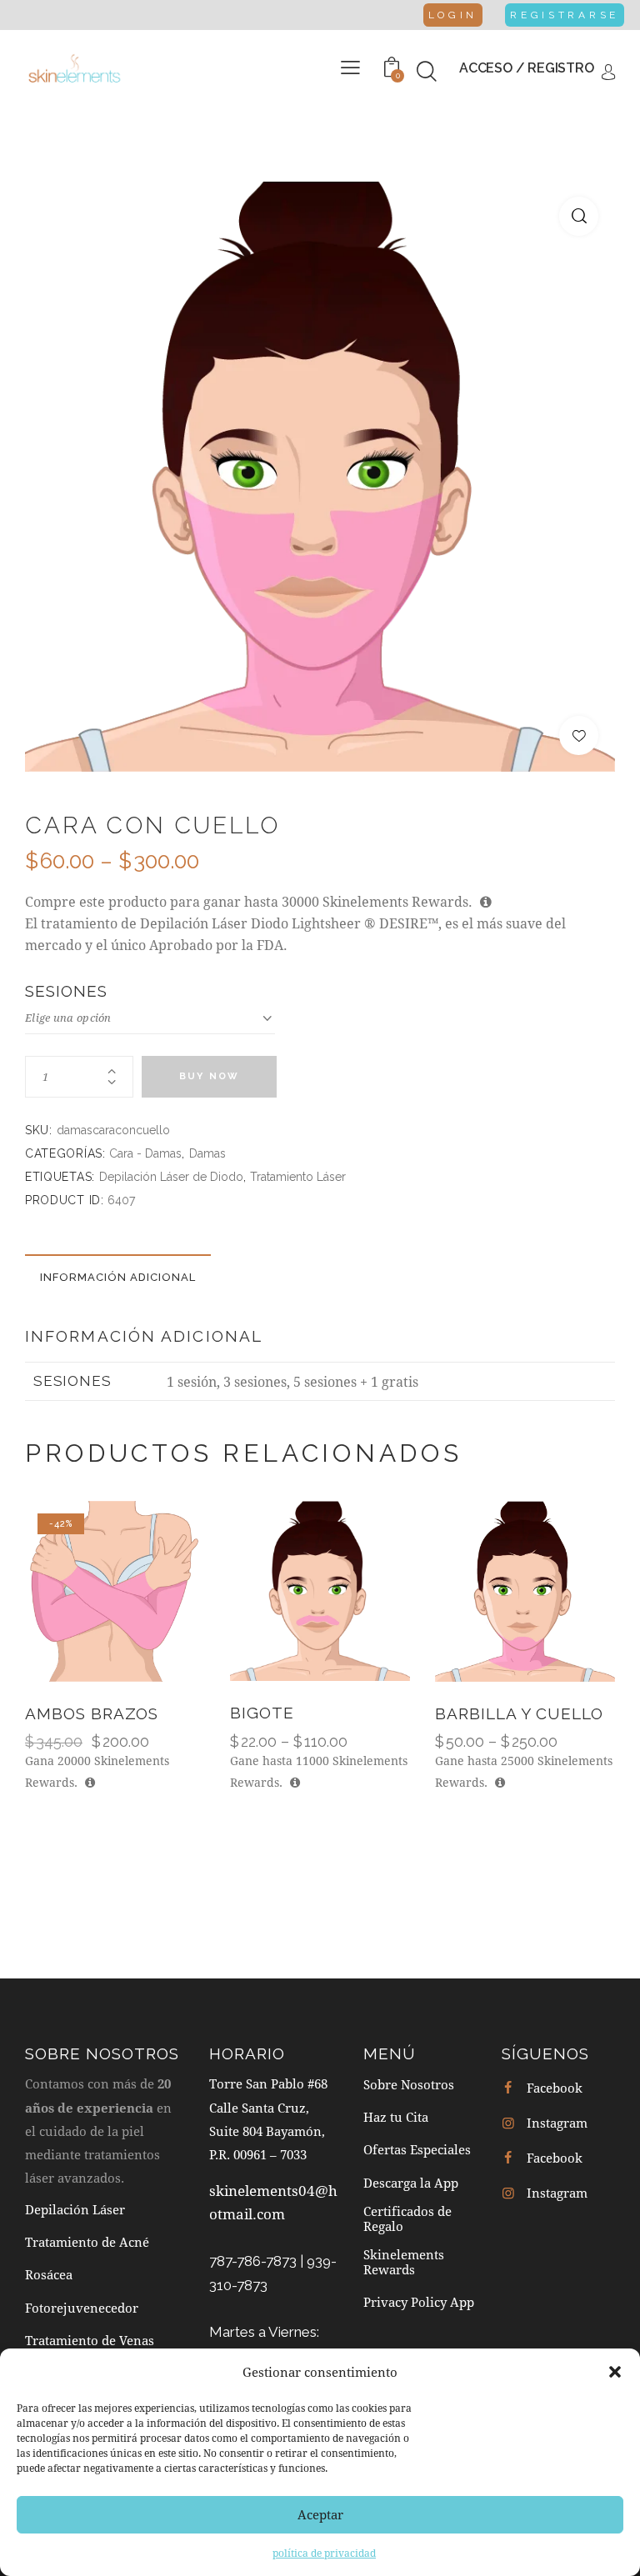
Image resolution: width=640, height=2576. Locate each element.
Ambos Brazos (92, 1713)
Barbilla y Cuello (519, 1713)
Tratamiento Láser (298, 1177)
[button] (615, 2372)
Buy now (209, 1076)
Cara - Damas (145, 1153)
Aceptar (320, 2514)
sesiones (66, 991)
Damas (207, 1153)
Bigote (262, 1713)
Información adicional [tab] (118, 1277)
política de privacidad (324, 2553)
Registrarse (565, 15)
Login (453, 15)
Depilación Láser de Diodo (171, 1177)
